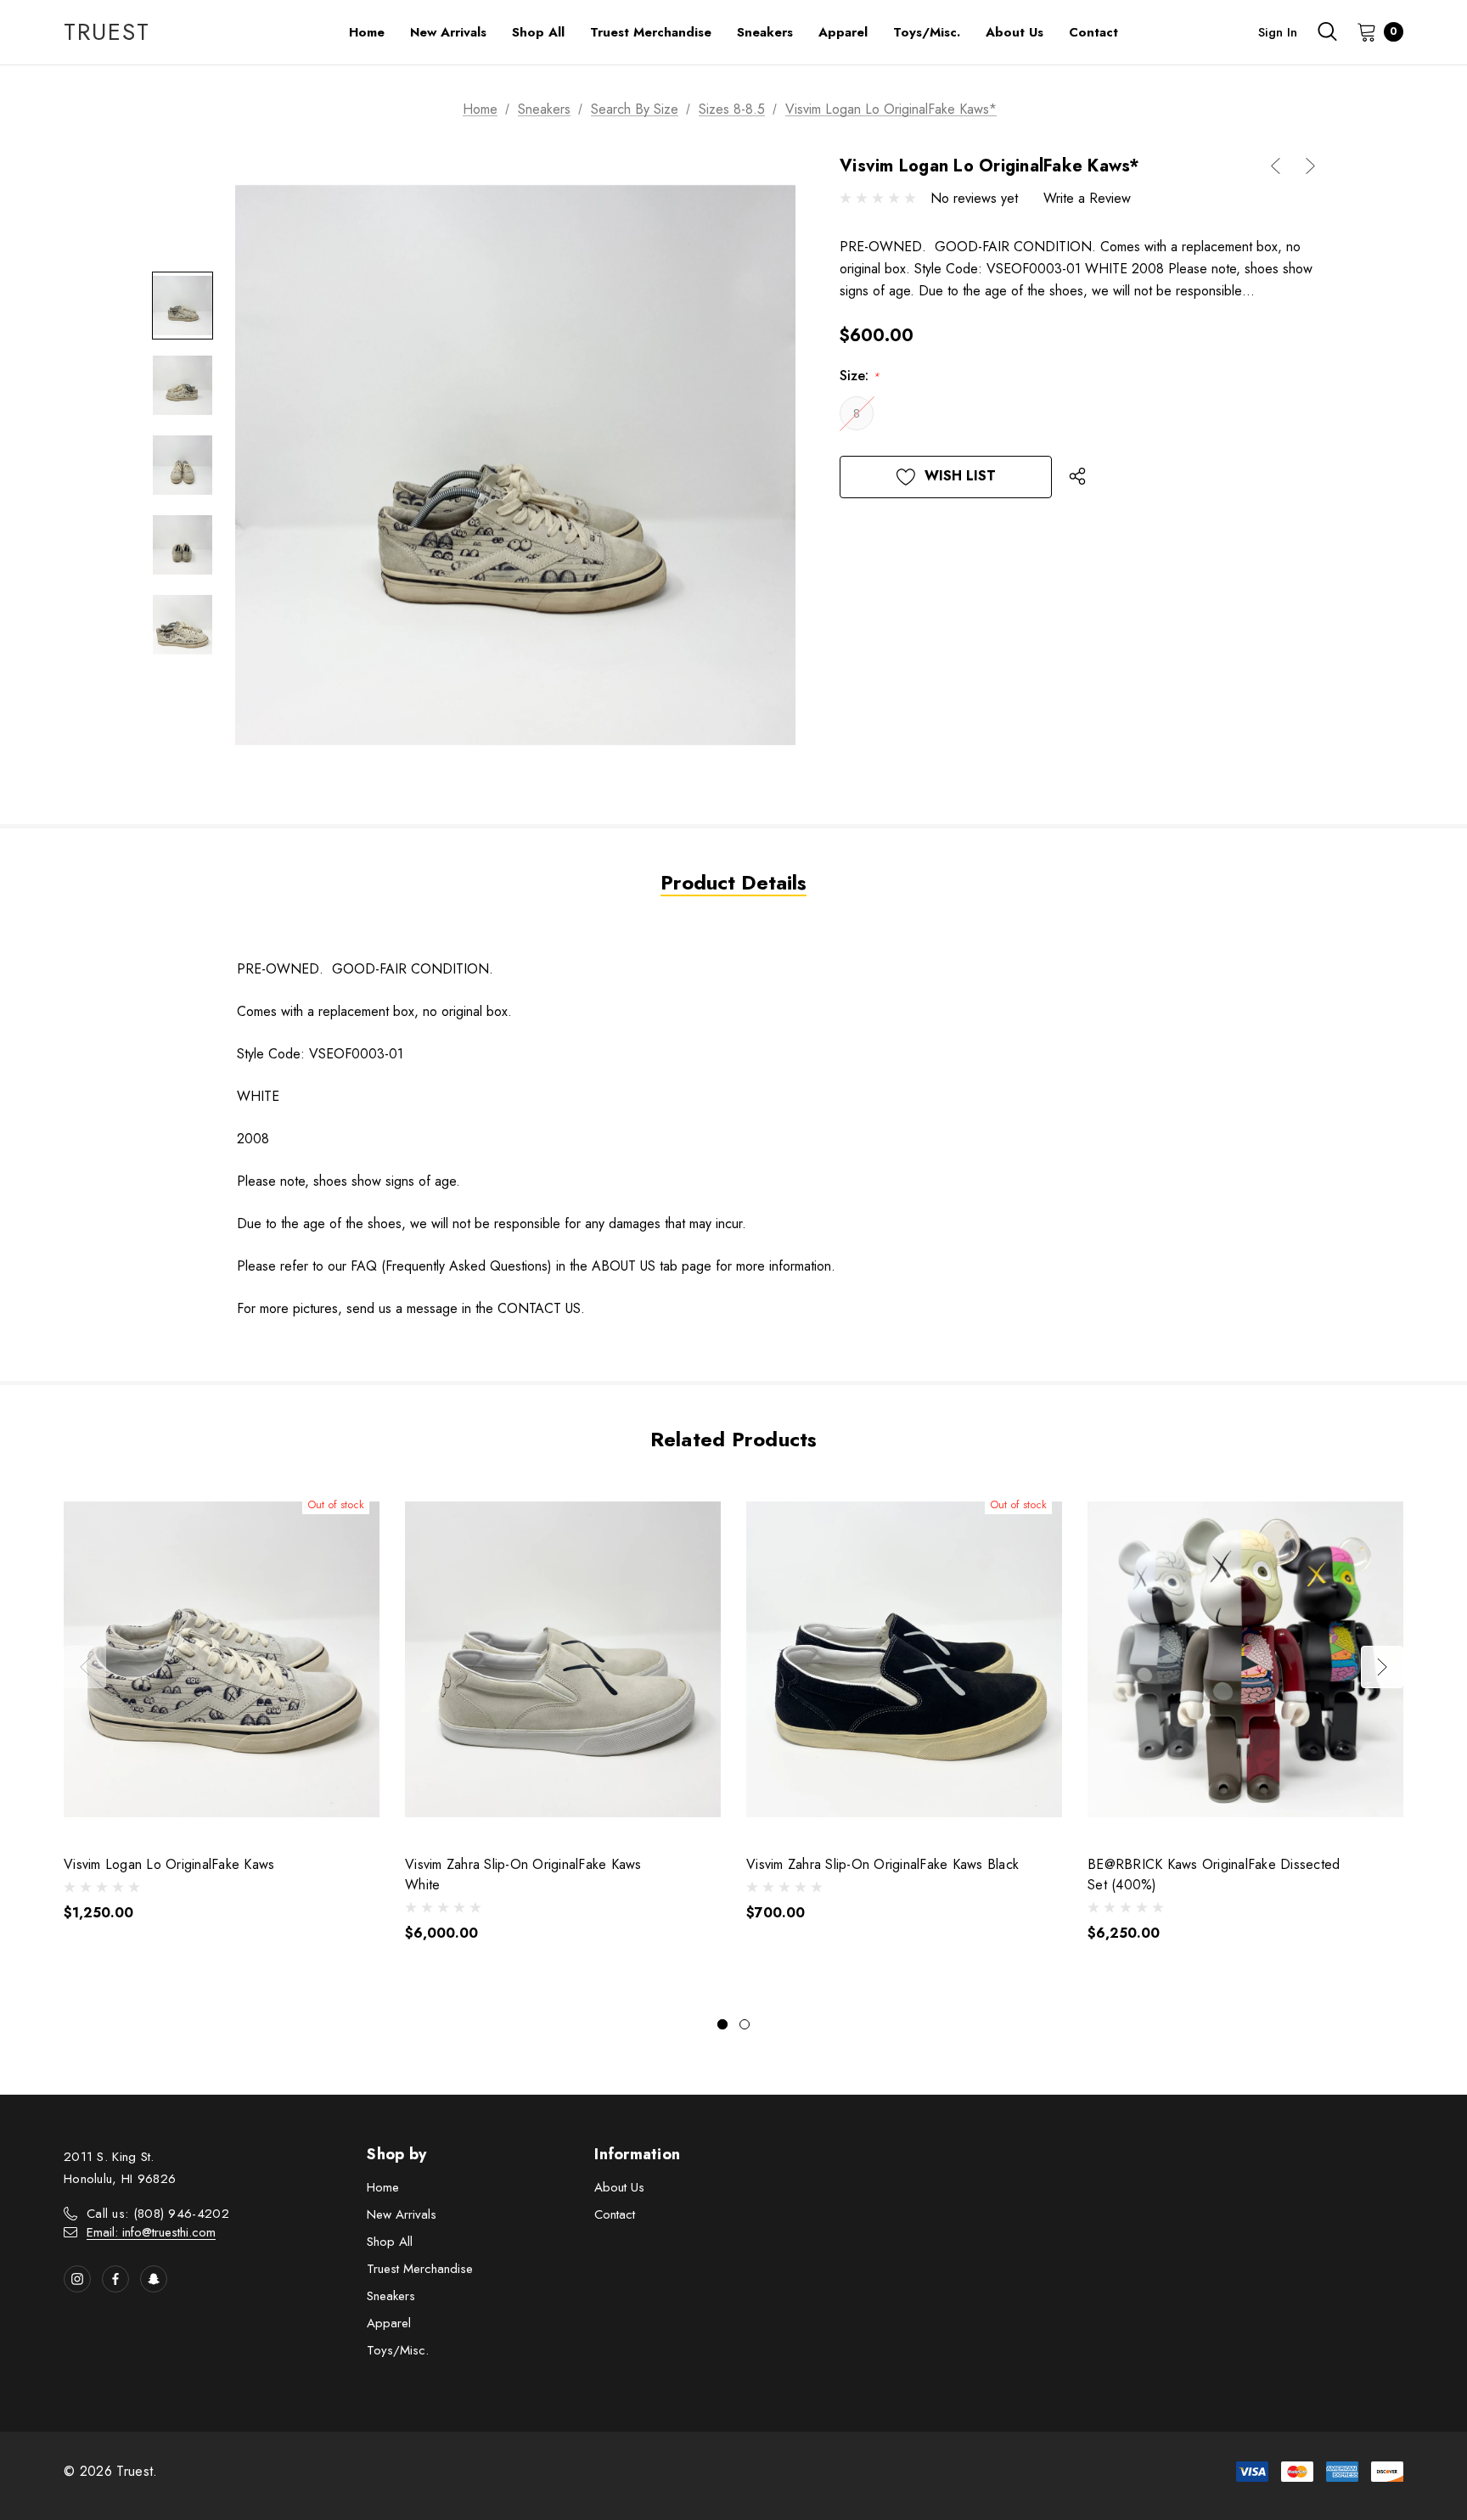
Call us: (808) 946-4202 (158, 2214)
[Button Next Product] (1304, 166)
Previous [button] (85, 1667)
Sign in (1278, 32)
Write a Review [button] (1087, 198)
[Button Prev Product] (1282, 166)
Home (383, 2187)
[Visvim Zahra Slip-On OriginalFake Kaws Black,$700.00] (904, 1660)
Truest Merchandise (420, 2269)
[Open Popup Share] (1077, 477)
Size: (860, 376)
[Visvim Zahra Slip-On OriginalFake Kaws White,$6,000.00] (563, 1660)
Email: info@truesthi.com (151, 2232)
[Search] (1327, 31)
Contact (615, 2214)
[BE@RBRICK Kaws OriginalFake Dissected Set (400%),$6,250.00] (1245, 1660)
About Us (619, 2187)
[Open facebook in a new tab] (115, 2279)
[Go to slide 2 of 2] (745, 2024)
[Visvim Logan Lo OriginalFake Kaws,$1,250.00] (222, 1660)
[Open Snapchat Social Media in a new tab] (154, 2279)
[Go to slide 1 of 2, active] (722, 2024)
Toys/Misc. (398, 2350)
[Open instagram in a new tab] (77, 2279)
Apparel (389, 2323)
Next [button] (1382, 1667)
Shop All (390, 2242)
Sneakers (391, 2296)
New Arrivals (402, 2214)
